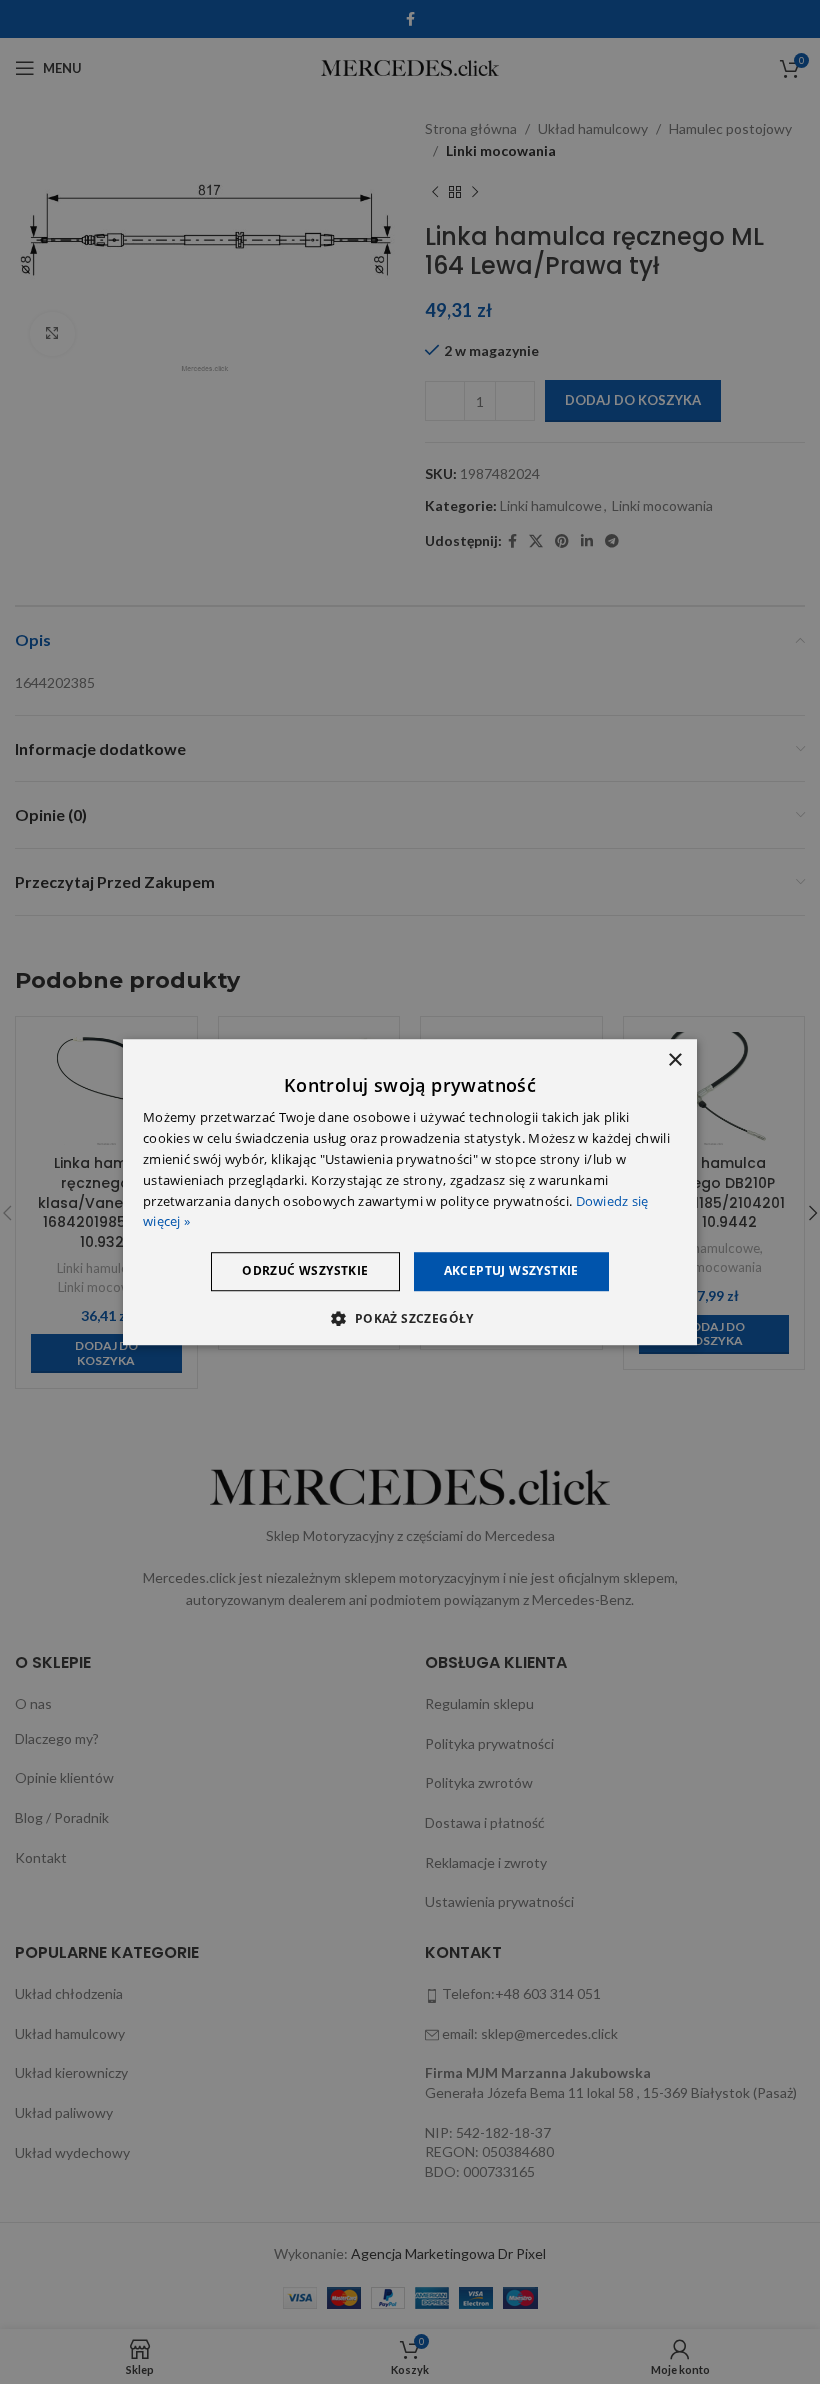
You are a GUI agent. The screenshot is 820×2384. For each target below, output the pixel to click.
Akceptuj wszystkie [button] (511, 1270)
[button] (409, 1318)
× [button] (674, 1060)
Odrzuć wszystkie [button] (305, 1270)
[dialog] (410, 1192)
